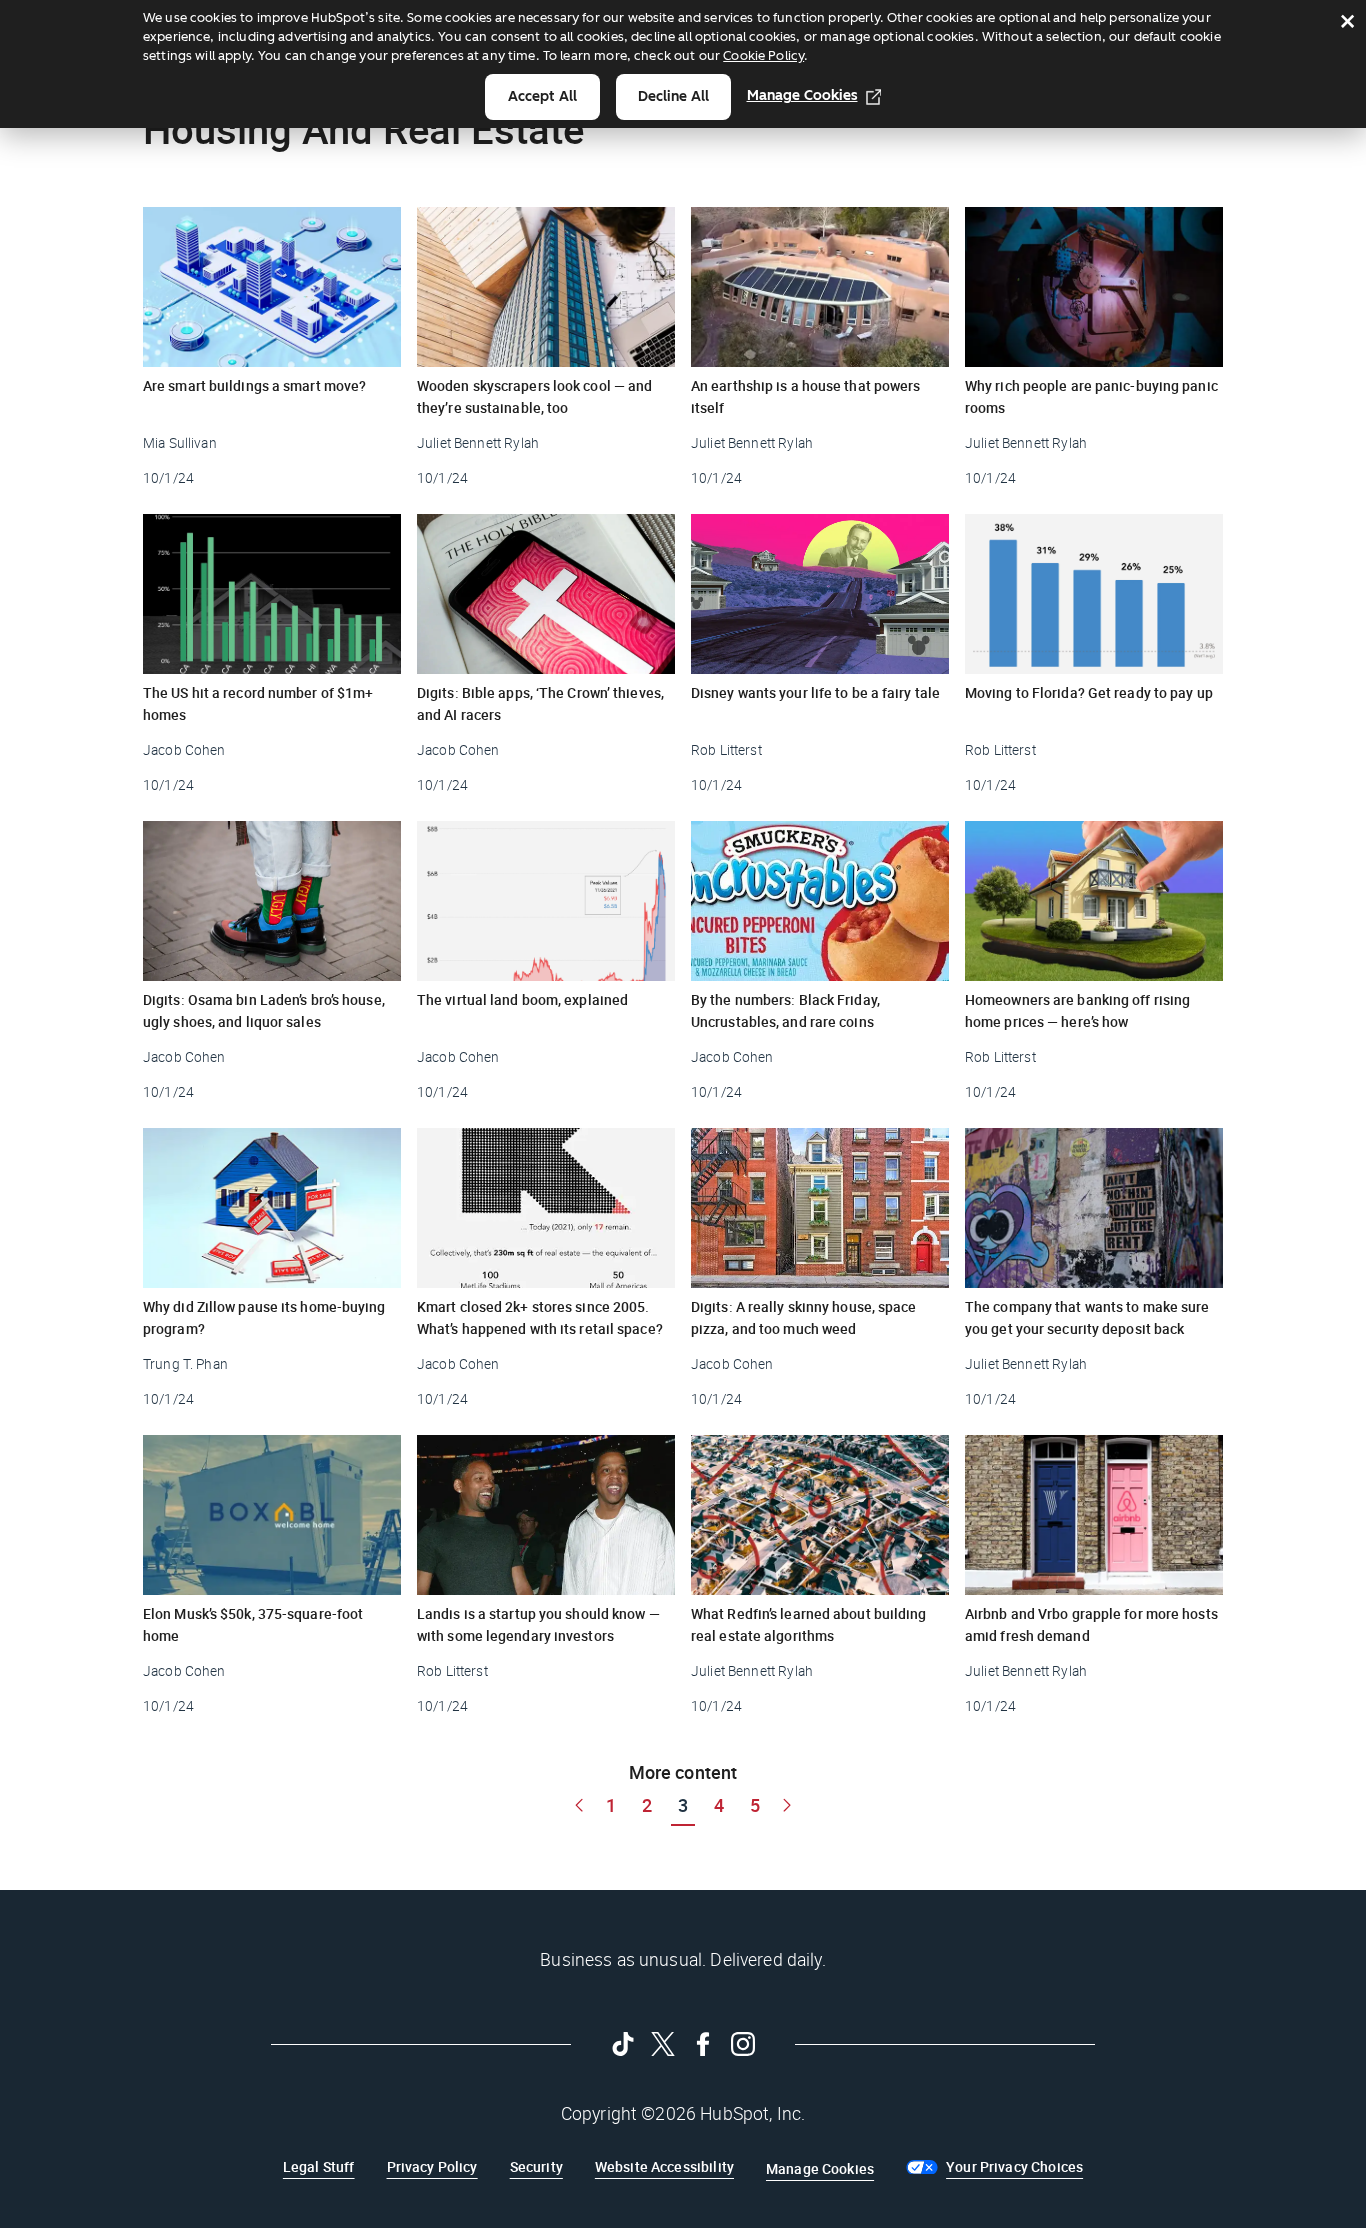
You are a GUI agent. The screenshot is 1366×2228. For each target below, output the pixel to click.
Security (536, 2166)
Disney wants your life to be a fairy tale (815, 692)
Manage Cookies (802, 95)
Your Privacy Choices (1014, 2166)
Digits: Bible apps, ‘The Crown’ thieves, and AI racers (540, 703)
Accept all (542, 96)
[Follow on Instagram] (743, 2044)
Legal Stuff (319, 2166)
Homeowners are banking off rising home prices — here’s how (1077, 1010)
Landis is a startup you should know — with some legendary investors (538, 1624)
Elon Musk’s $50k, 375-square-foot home (253, 1624)
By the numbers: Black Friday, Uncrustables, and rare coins (785, 1010)
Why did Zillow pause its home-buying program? (264, 1317)
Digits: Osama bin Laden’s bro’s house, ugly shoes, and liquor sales (264, 1010)
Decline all (673, 96)
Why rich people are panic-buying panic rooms (1091, 396)
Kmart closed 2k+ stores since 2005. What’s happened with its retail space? (540, 1317)
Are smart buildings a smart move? (254, 385)
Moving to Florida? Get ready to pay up (1089, 692)
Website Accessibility (664, 2166)
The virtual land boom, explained (522, 999)
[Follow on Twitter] (663, 2044)
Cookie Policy (763, 55)
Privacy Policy (432, 2166)
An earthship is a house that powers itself (806, 396)
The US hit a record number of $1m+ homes (258, 703)
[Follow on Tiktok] (623, 2044)
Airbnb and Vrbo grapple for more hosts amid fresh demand (1091, 1624)
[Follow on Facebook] (703, 2044)
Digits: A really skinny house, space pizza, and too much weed (804, 1317)
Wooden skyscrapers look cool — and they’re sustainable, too (534, 396)
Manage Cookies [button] (820, 2168)
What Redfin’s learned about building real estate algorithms (809, 1624)
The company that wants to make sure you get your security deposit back (1087, 1317)
